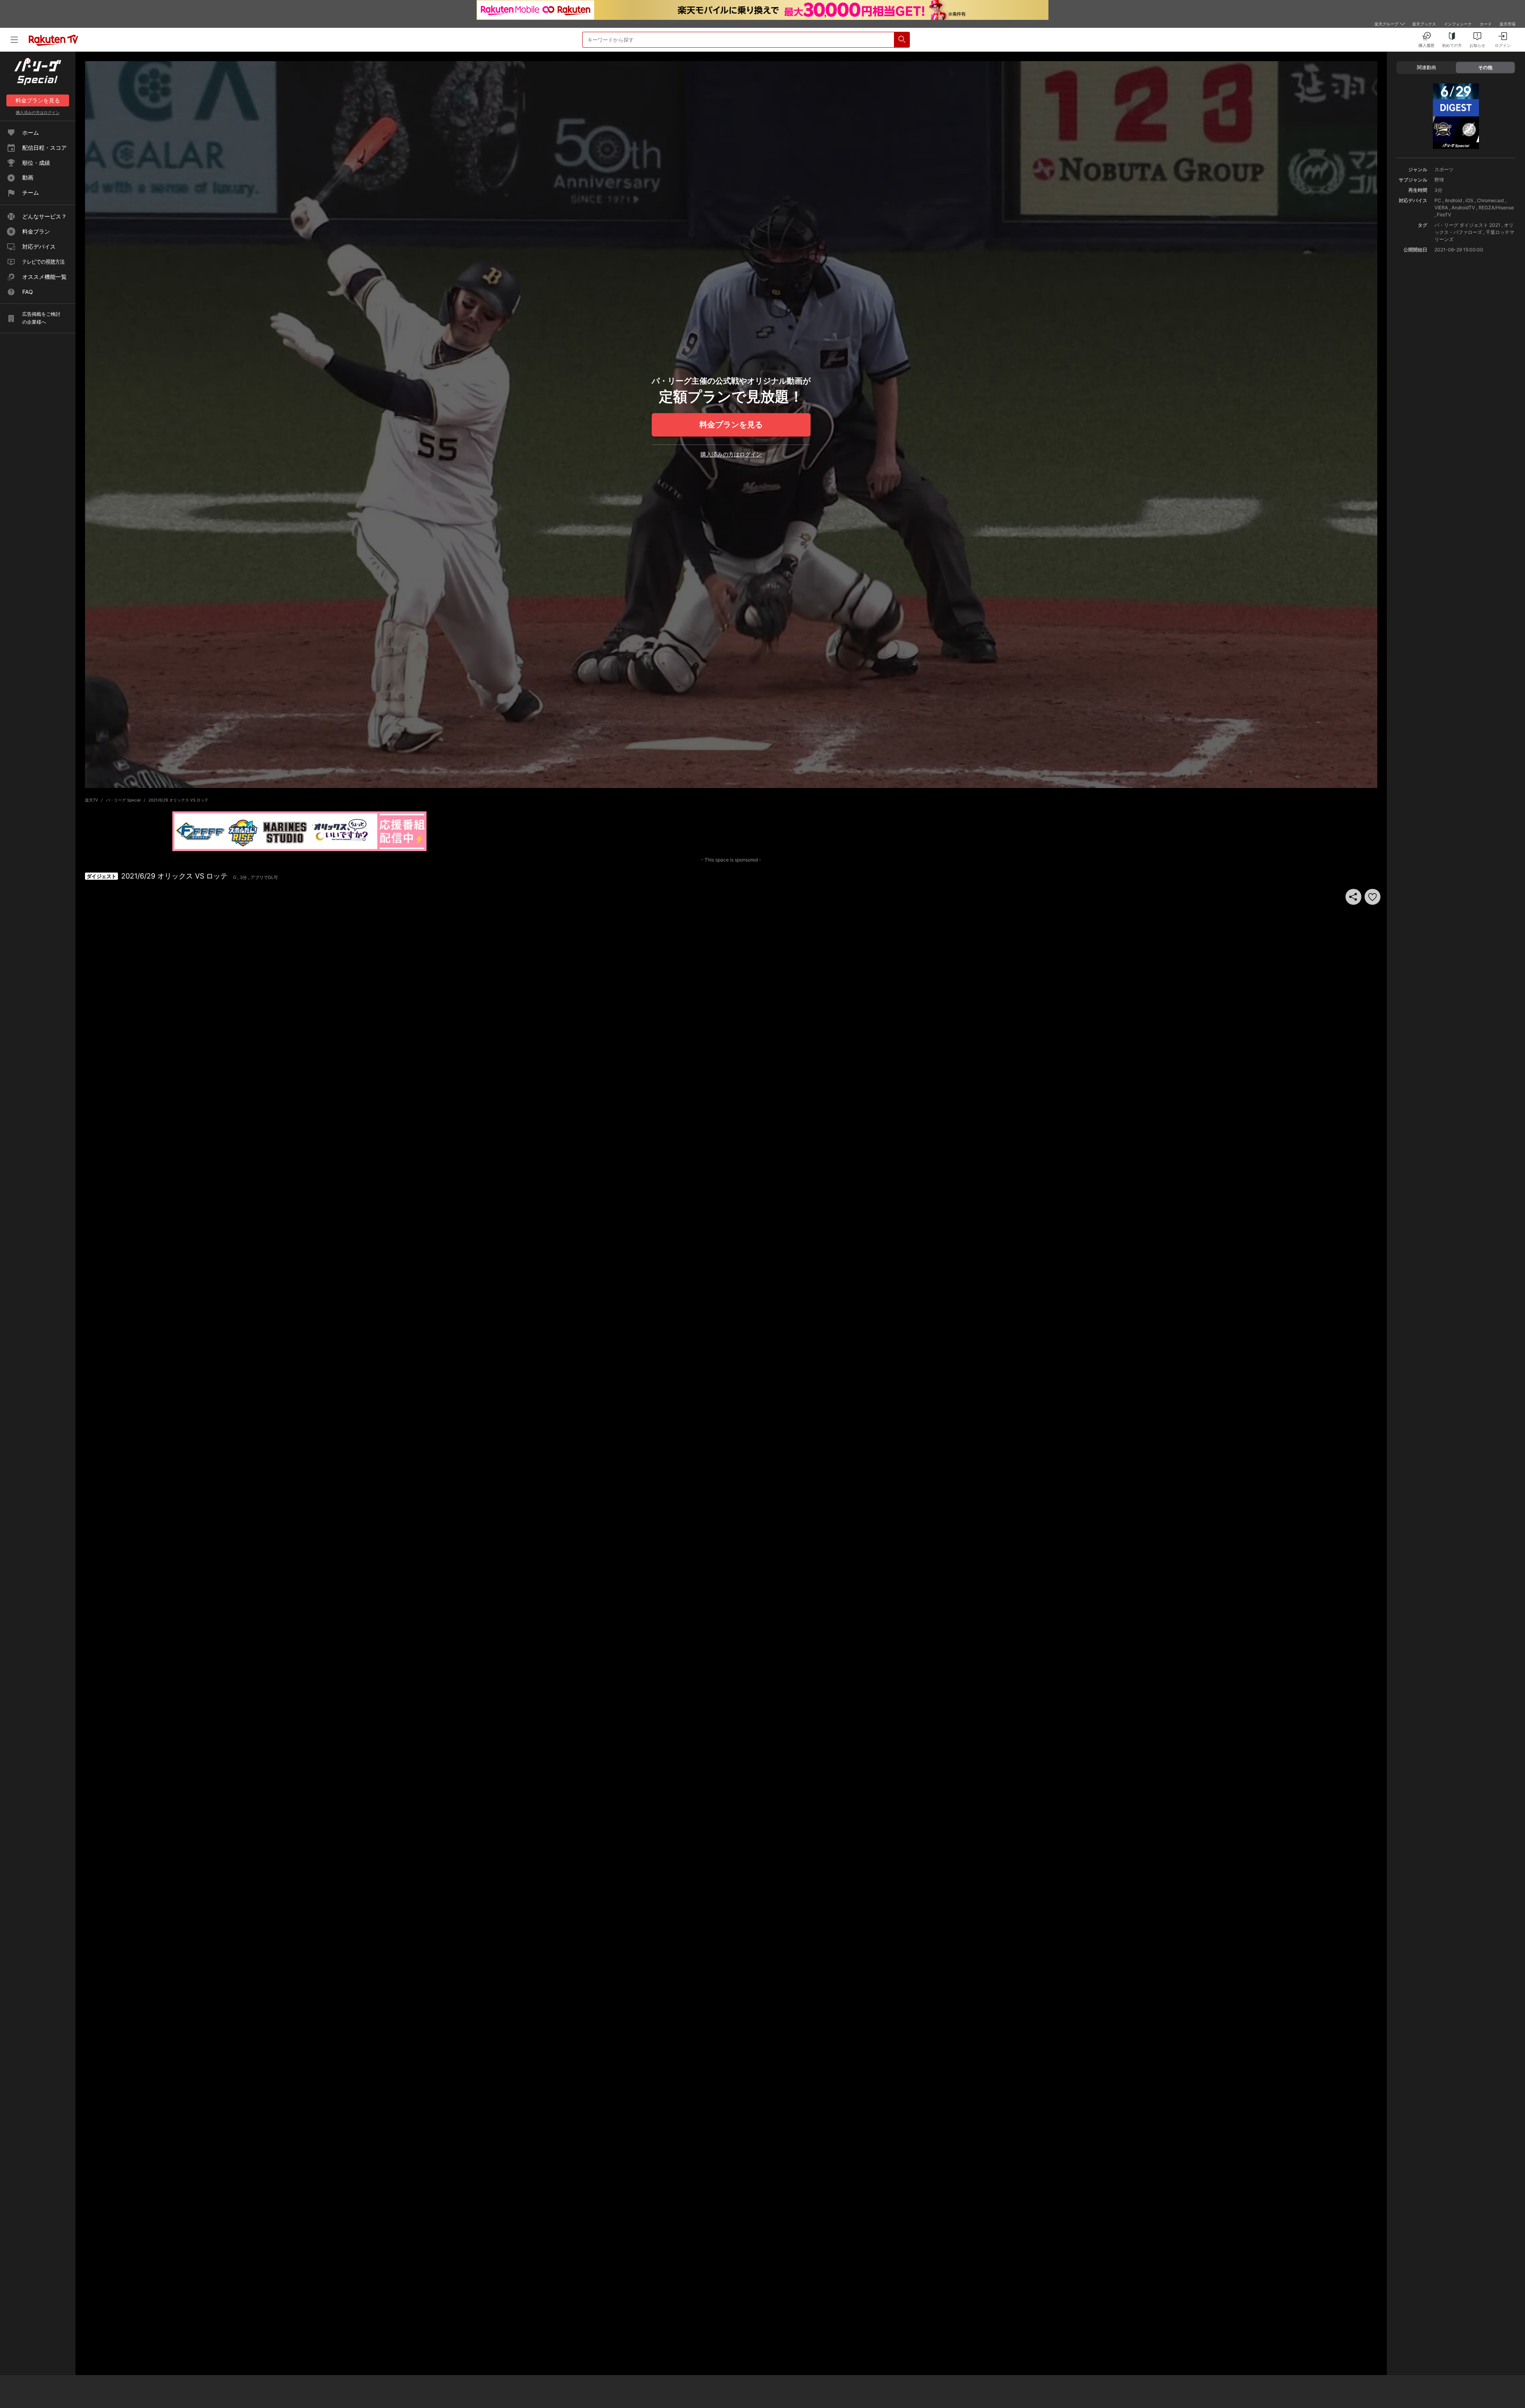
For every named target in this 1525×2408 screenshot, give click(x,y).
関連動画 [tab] (1427, 67)
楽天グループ (1386, 24)
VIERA (1441, 208)
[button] (1372, 897)
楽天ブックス (1424, 24)
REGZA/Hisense (1496, 208)
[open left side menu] (14, 40)
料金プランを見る (731, 425)
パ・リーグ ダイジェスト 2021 (1467, 225)
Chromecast (1490, 200)
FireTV (1444, 215)
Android (1453, 200)
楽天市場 (1508, 24)
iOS (1469, 200)
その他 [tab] (1485, 67)
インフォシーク (1458, 24)
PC (1438, 200)
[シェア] (1353, 897)
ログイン (38, 112)
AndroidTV (1463, 208)
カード (1486, 24)
